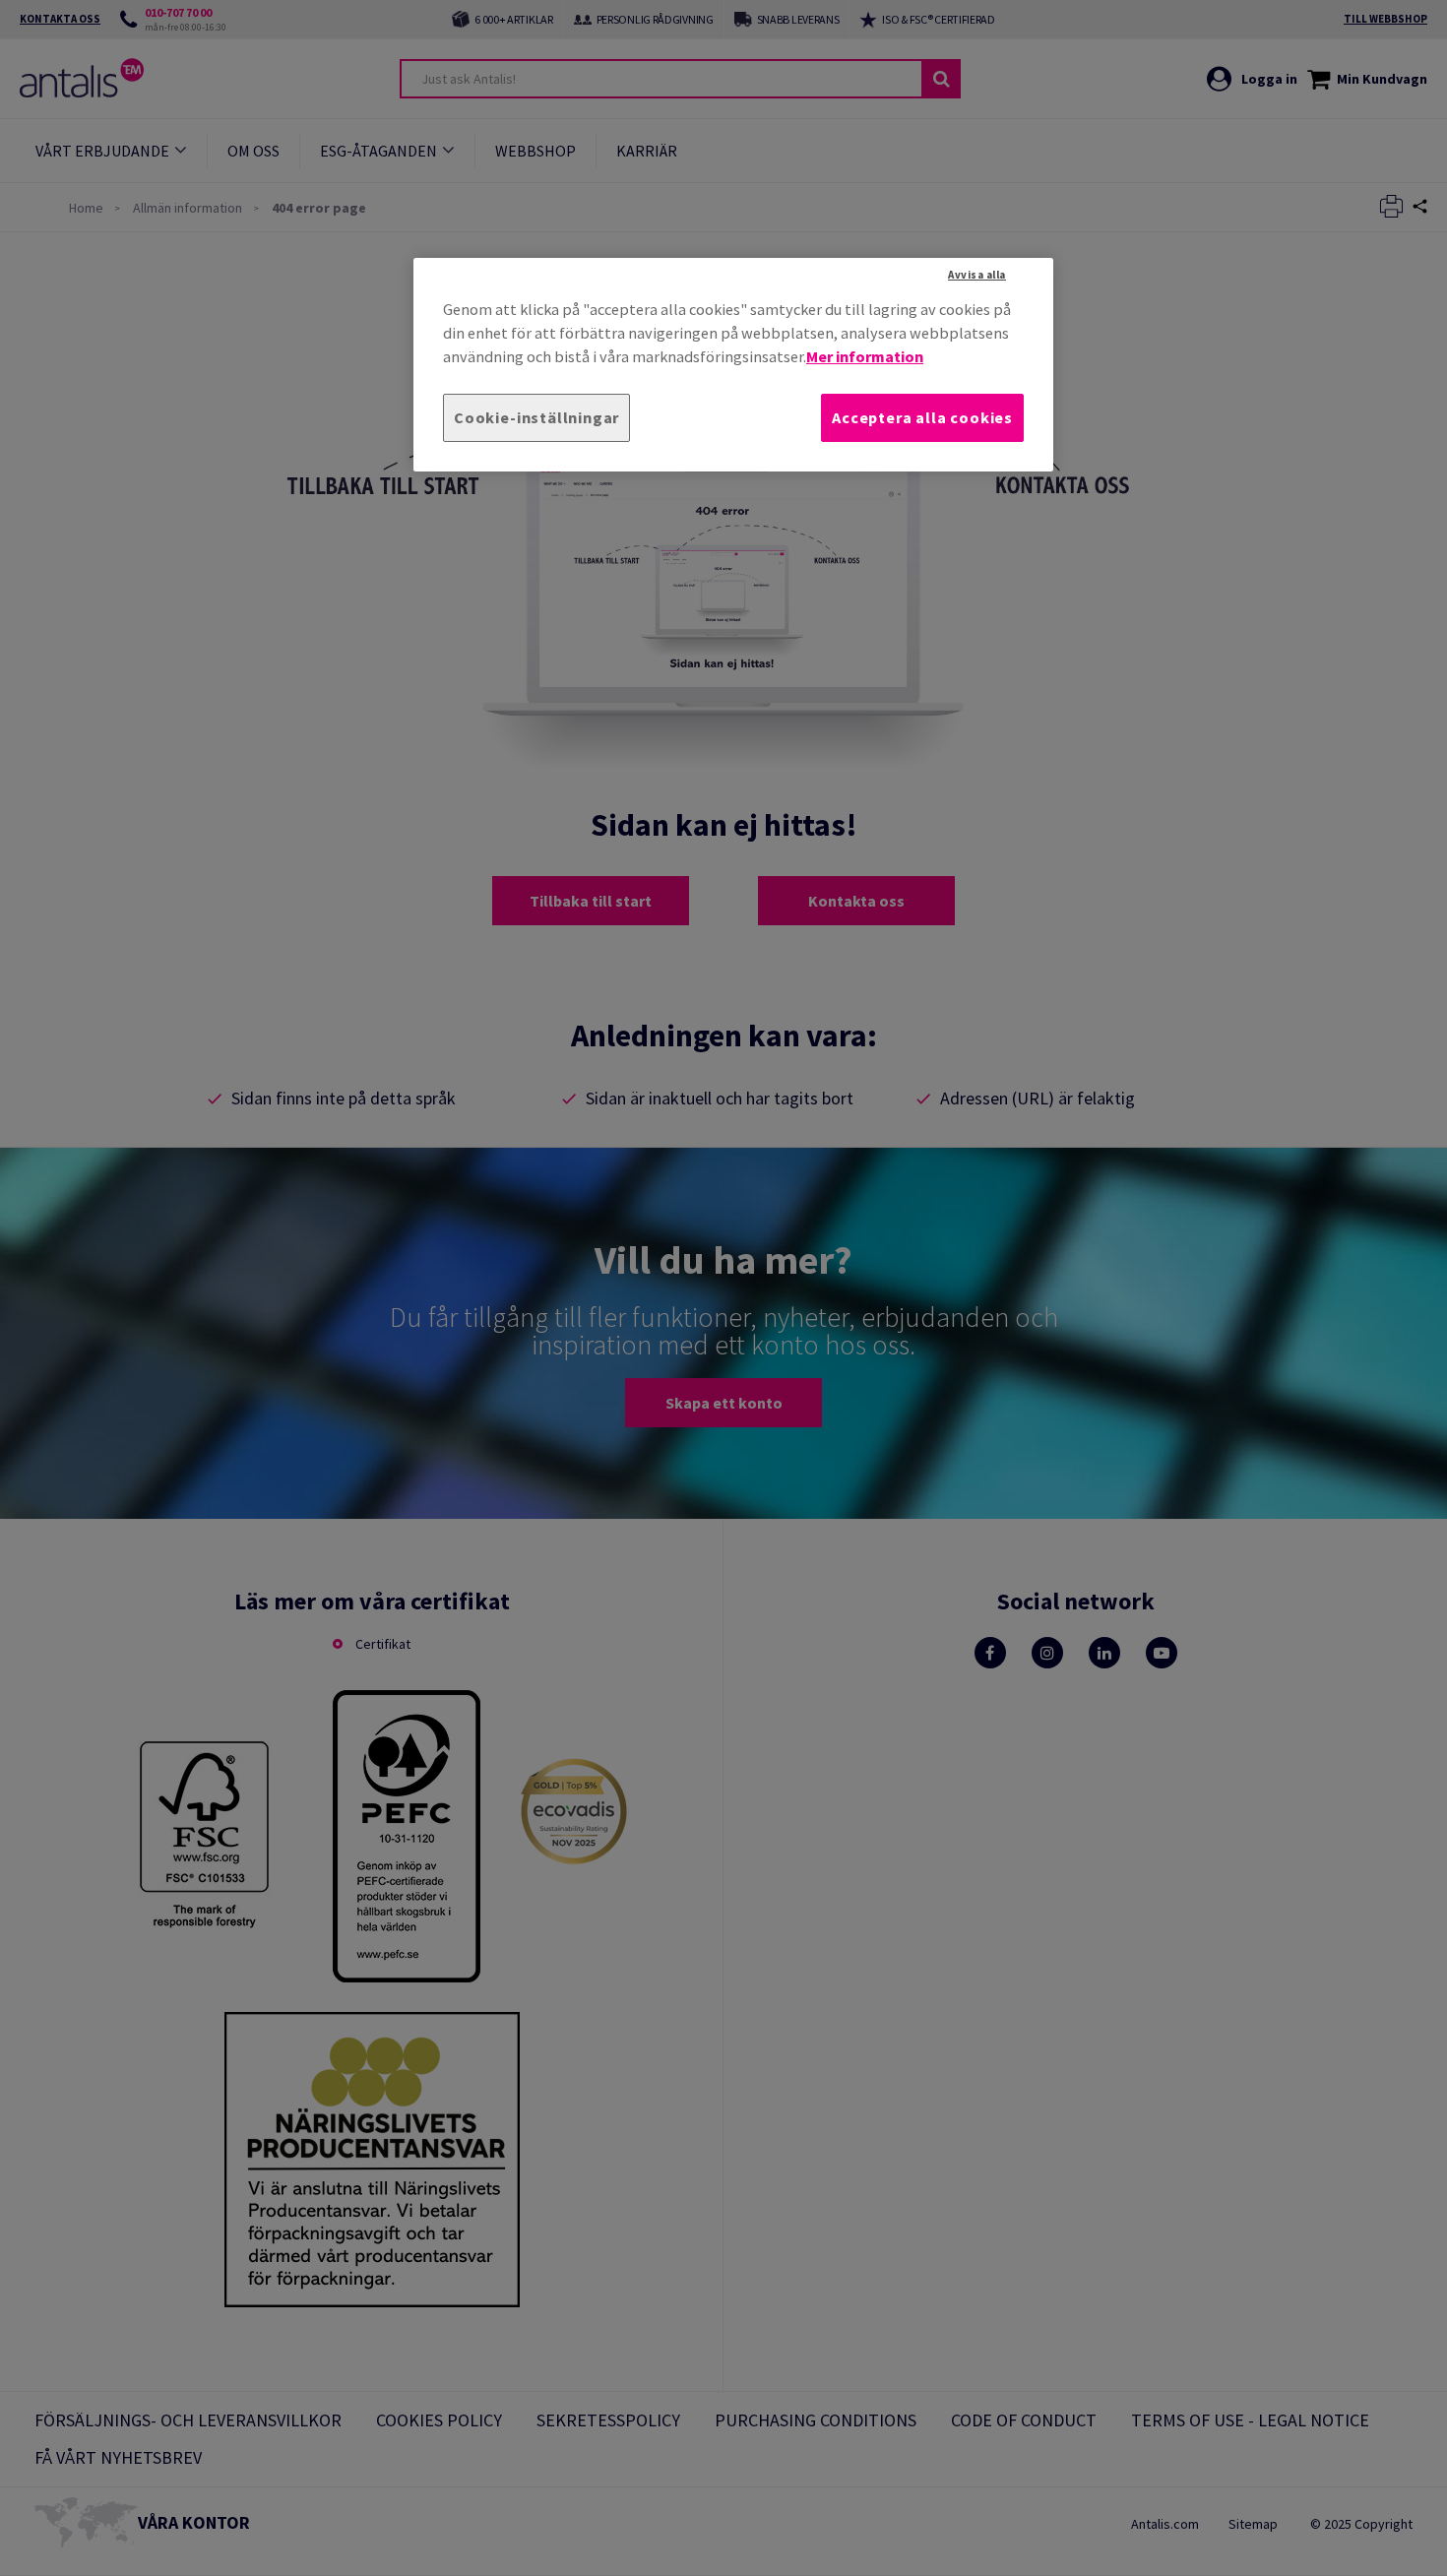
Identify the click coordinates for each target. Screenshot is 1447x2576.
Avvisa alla (977, 275)
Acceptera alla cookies (922, 417)
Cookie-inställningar (536, 417)
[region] (733, 365)
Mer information (865, 356)
